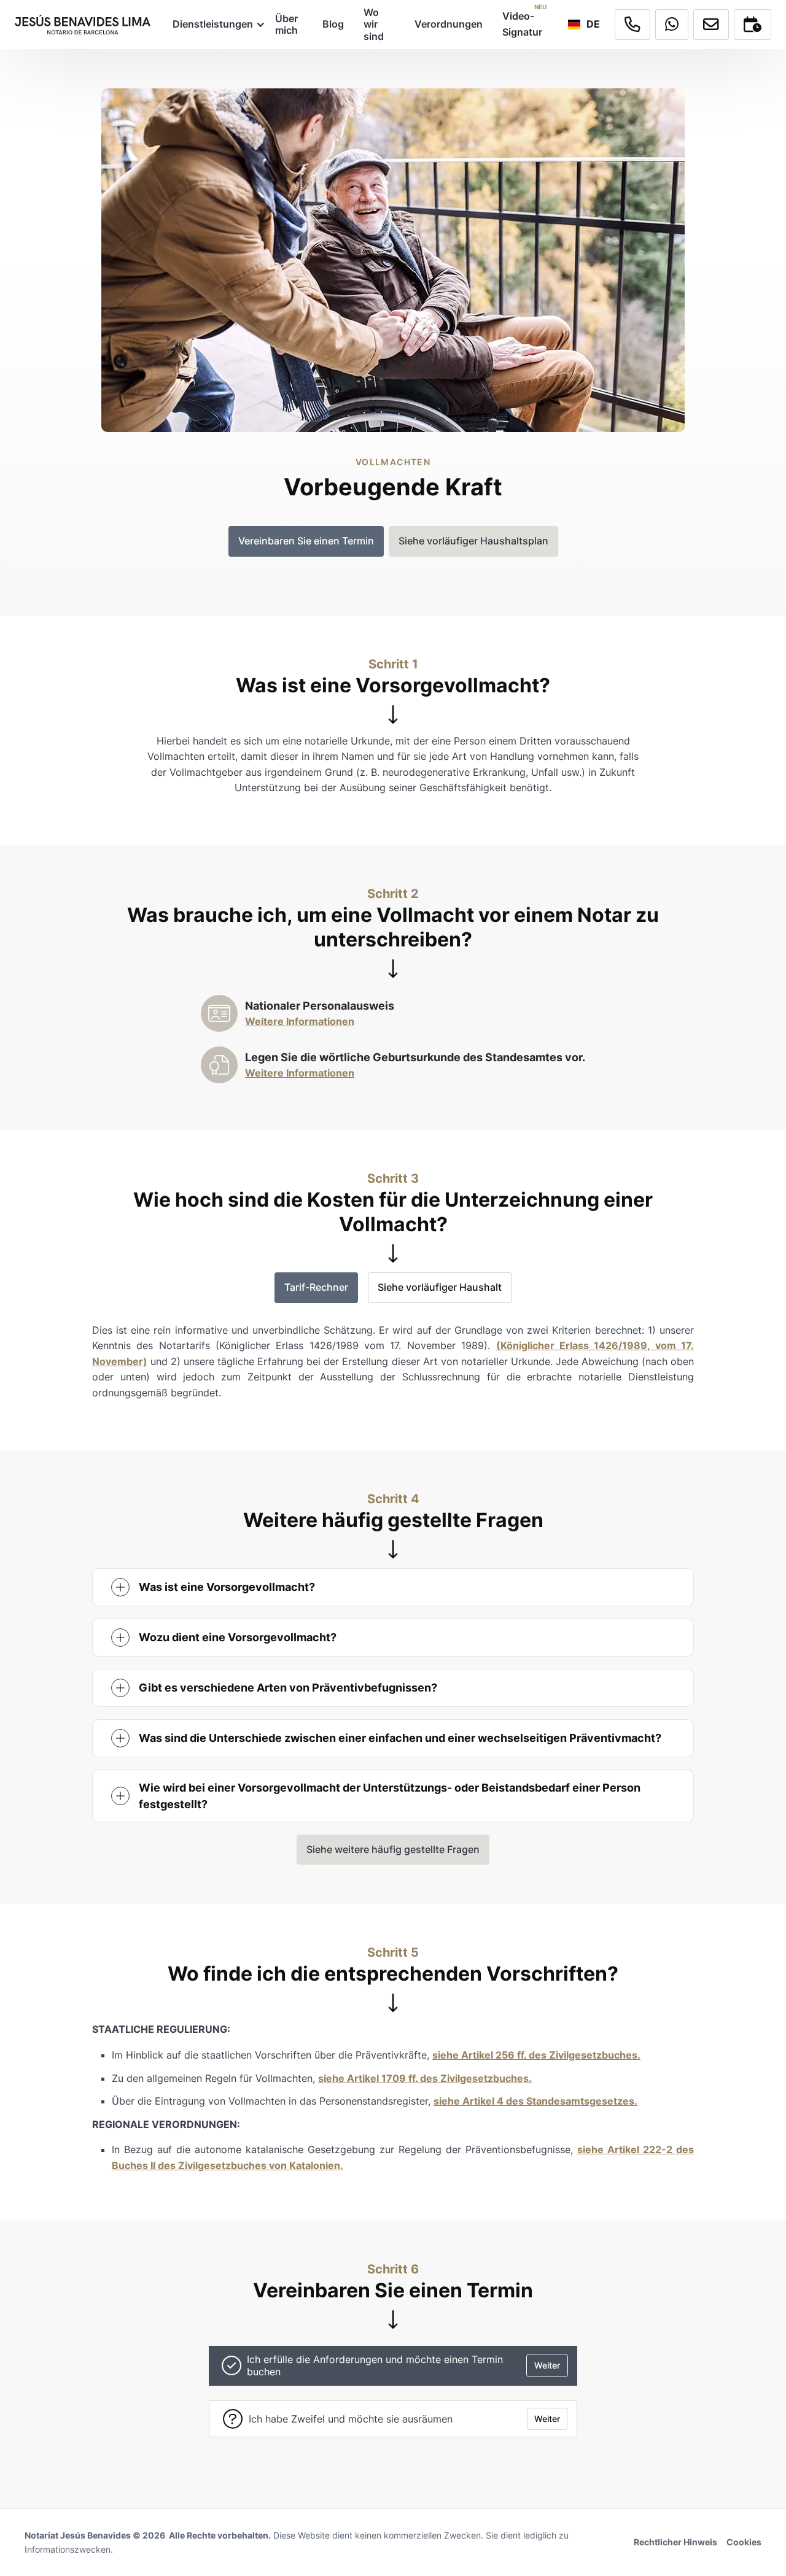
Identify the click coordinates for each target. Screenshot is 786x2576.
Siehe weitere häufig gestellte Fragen (393, 1849)
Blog (333, 24)
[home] (83, 25)
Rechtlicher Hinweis (675, 2542)
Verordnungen (449, 24)
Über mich (286, 24)
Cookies (744, 2542)
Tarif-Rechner (316, 1287)
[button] (214, 24)
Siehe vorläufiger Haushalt (440, 1287)
